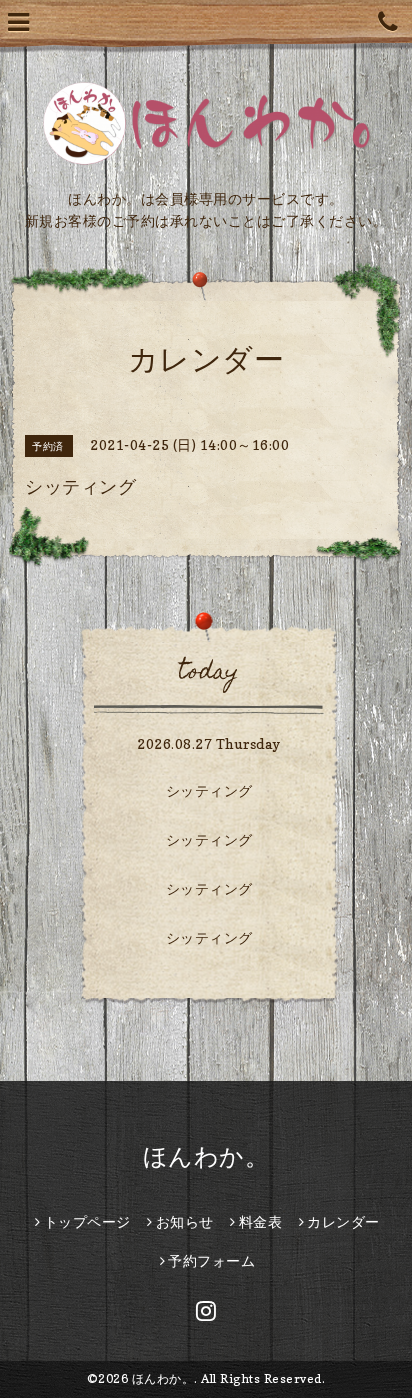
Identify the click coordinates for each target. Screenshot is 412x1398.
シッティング (209, 790)
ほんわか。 (206, 1156)
